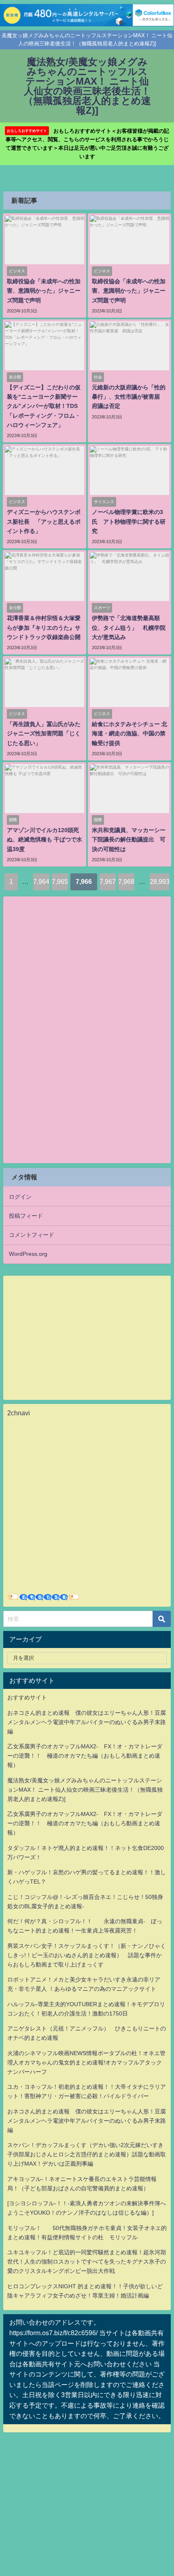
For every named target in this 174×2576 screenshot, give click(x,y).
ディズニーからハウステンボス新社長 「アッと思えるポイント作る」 (44, 521)
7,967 (108, 881)
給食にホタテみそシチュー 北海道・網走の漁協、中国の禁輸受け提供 (129, 733)
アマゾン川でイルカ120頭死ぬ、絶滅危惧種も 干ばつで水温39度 (45, 839)
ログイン (20, 1197)
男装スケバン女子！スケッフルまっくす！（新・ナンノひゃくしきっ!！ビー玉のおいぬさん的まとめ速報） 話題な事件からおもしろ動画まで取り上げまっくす (87, 1955)
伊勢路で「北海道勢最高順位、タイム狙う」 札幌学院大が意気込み (129, 627)
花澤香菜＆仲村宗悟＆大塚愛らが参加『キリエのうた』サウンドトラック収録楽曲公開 (44, 627)
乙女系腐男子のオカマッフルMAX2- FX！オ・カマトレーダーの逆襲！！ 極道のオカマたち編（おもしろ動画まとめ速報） (85, 1756)
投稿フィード (26, 1216)
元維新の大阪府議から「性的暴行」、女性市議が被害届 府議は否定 (129, 397)
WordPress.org (28, 1254)
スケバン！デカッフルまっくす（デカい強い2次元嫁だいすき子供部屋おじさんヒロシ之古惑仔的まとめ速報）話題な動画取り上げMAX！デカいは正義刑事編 (87, 2154)
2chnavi (19, 1413)
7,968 (126, 881)
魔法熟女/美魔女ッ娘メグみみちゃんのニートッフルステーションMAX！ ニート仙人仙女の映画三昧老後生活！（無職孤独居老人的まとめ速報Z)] (85, 1790)
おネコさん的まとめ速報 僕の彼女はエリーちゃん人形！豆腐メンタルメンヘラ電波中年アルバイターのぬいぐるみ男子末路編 (87, 1722)
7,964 (41, 881)
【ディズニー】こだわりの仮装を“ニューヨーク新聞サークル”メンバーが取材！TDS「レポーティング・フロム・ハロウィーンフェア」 (44, 406)
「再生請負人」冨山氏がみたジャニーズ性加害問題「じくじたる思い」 (44, 733)
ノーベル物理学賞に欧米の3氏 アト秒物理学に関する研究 (129, 521)
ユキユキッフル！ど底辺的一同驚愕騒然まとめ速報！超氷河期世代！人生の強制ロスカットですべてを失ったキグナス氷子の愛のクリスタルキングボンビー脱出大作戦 (87, 2262)
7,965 (60, 881)
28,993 (160, 881)
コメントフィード (32, 1235)
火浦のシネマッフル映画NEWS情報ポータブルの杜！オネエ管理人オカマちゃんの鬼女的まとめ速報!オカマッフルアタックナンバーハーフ (86, 2062)
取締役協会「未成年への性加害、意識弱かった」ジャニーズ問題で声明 (44, 291)
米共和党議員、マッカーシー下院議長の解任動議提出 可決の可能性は (129, 839)
